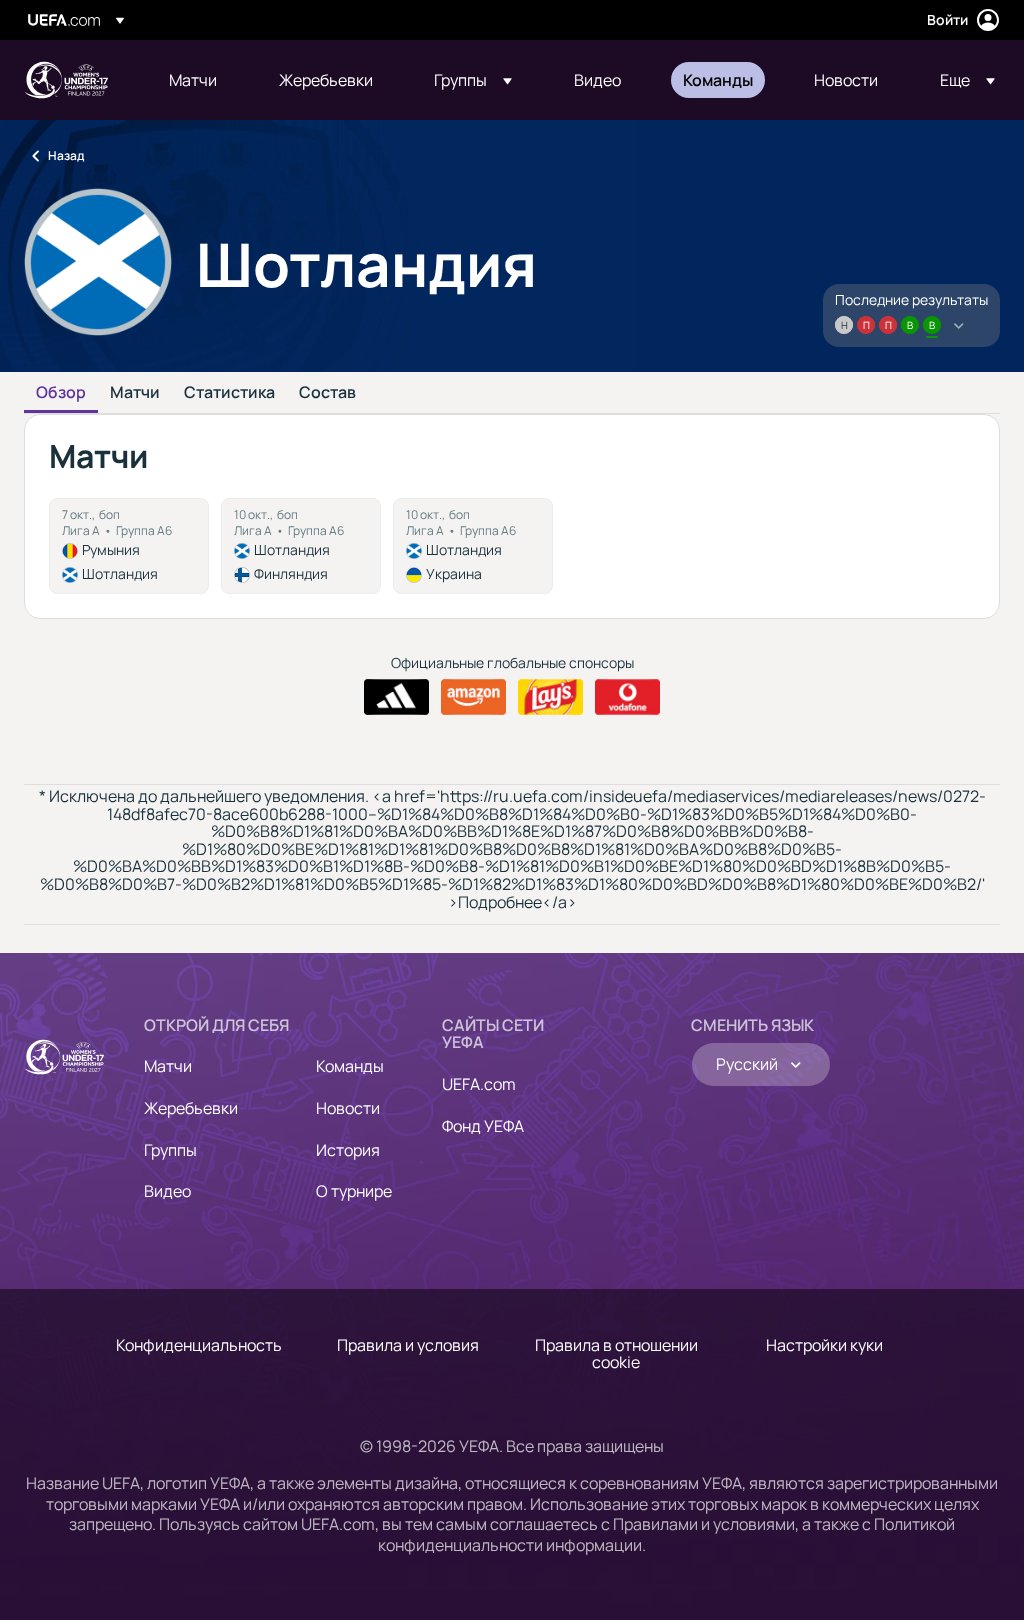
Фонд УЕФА (483, 1126)
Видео (167, 1191)
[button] (473, 80)
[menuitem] (199, 80)
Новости (348, 1108)
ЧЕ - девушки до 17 (66, 80)
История (348, 1150)
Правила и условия (408, 1345)
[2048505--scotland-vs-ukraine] (473, 546)
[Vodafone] (627, 697)
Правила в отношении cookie (616, 1354)
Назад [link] (66, 155)
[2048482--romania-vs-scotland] (129, 546)
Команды (350, 1066)
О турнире (354, 1191)
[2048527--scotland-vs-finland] (301, 546)
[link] (193, 80)
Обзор (61, 393)
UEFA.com (479, 1084)
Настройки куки (824, 1345)
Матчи (135, 393)
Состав (327, 393)
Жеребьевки (191, 1108)
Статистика (229, 393)
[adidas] (396, 697)
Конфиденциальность (199, 1345)
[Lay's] (550, 697)
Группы (170, 1150)
